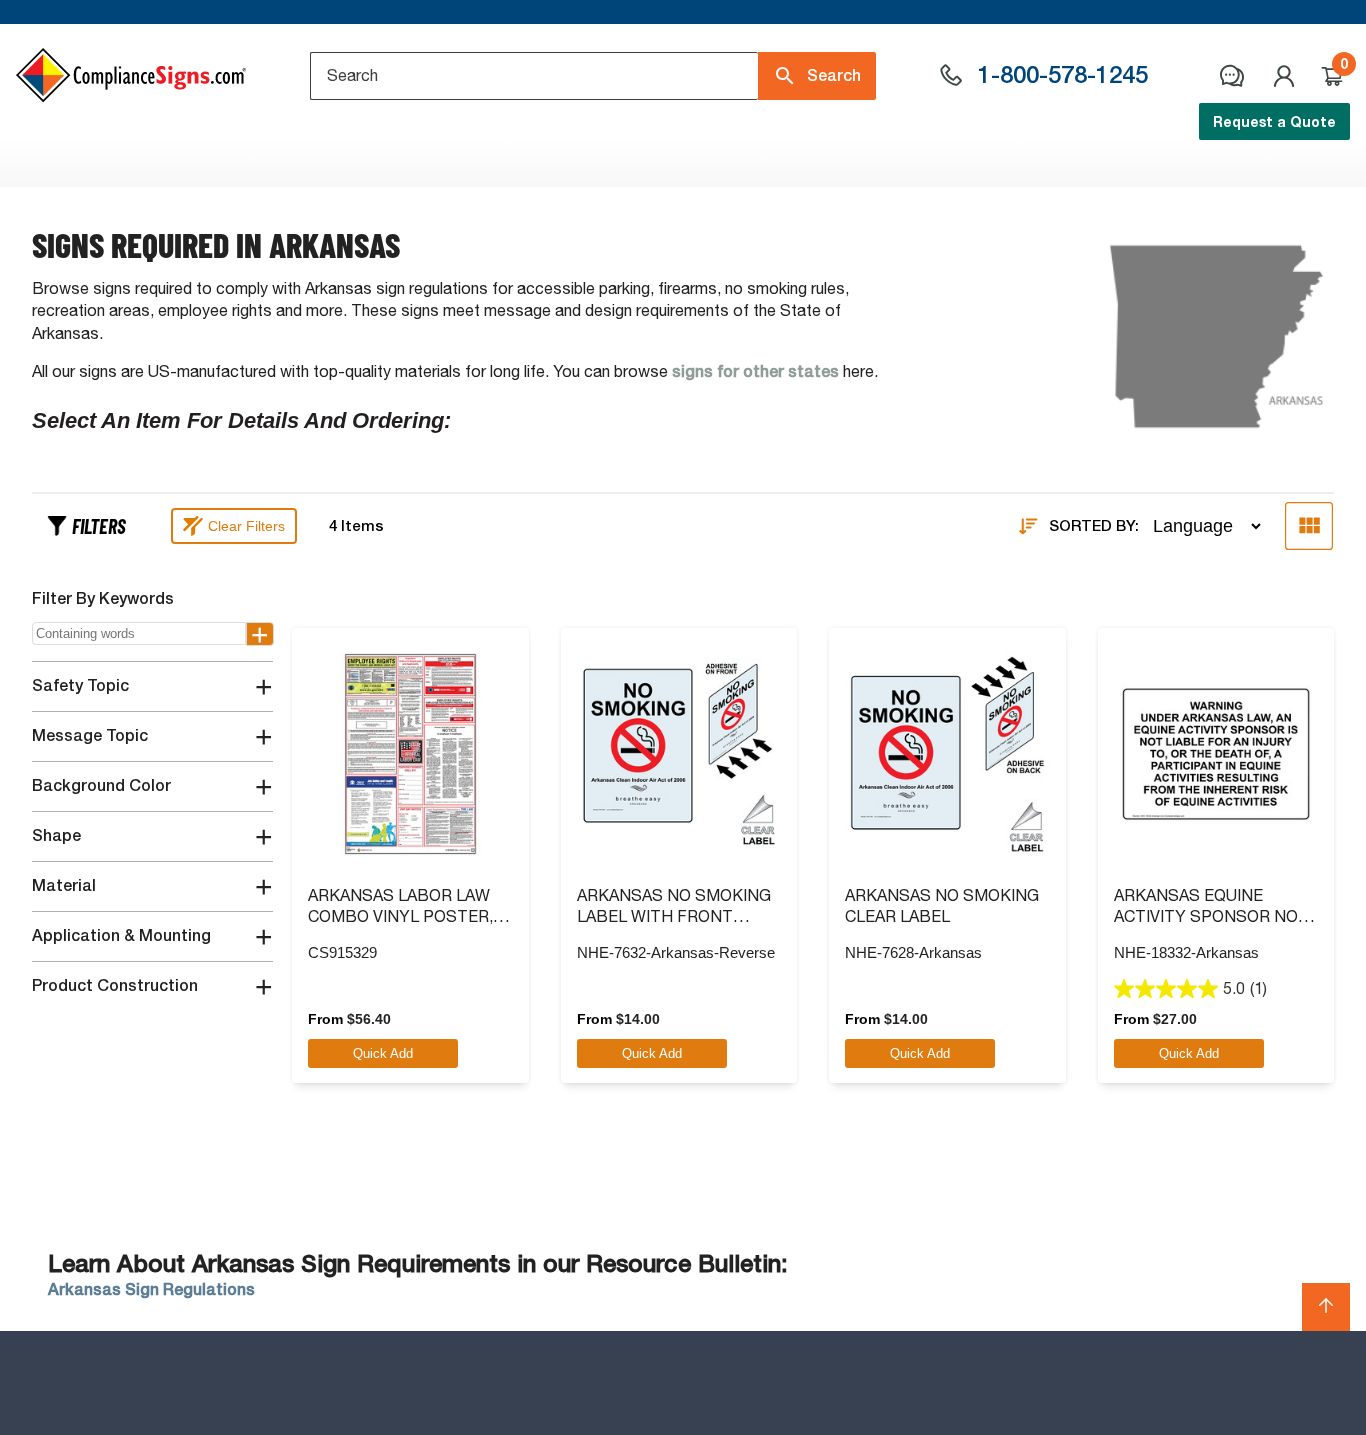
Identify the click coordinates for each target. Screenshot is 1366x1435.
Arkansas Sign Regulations (151, 1289)
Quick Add (383, 1053)
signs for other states (755, 371)
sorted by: (1094, 526)
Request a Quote (1274, 121)
